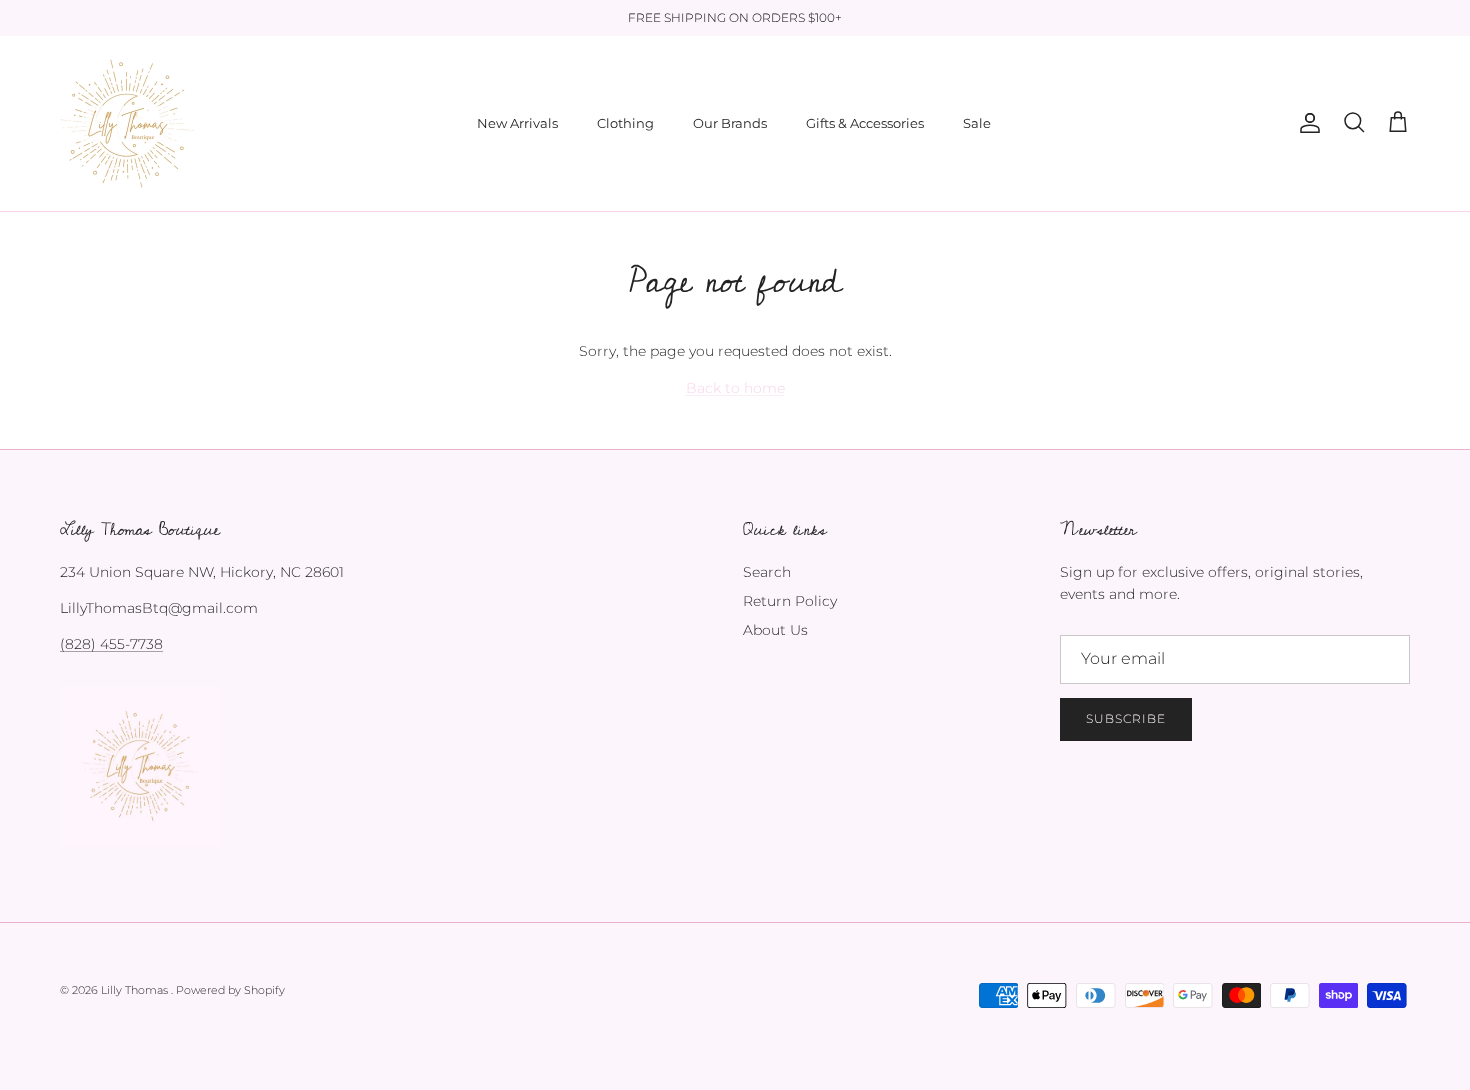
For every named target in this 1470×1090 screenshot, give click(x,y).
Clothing (625, 123)
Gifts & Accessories (865, 123)
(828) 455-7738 (111, 644)
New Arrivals (517, 123)
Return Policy (790, 601)
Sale (977, 123)
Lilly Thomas (136, 990)
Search (767, 572)
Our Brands (730, 123)
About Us (775, 630)
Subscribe (1126, 718)
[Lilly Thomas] (127, 123)
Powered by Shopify (230, 990)
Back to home (735, 388)
